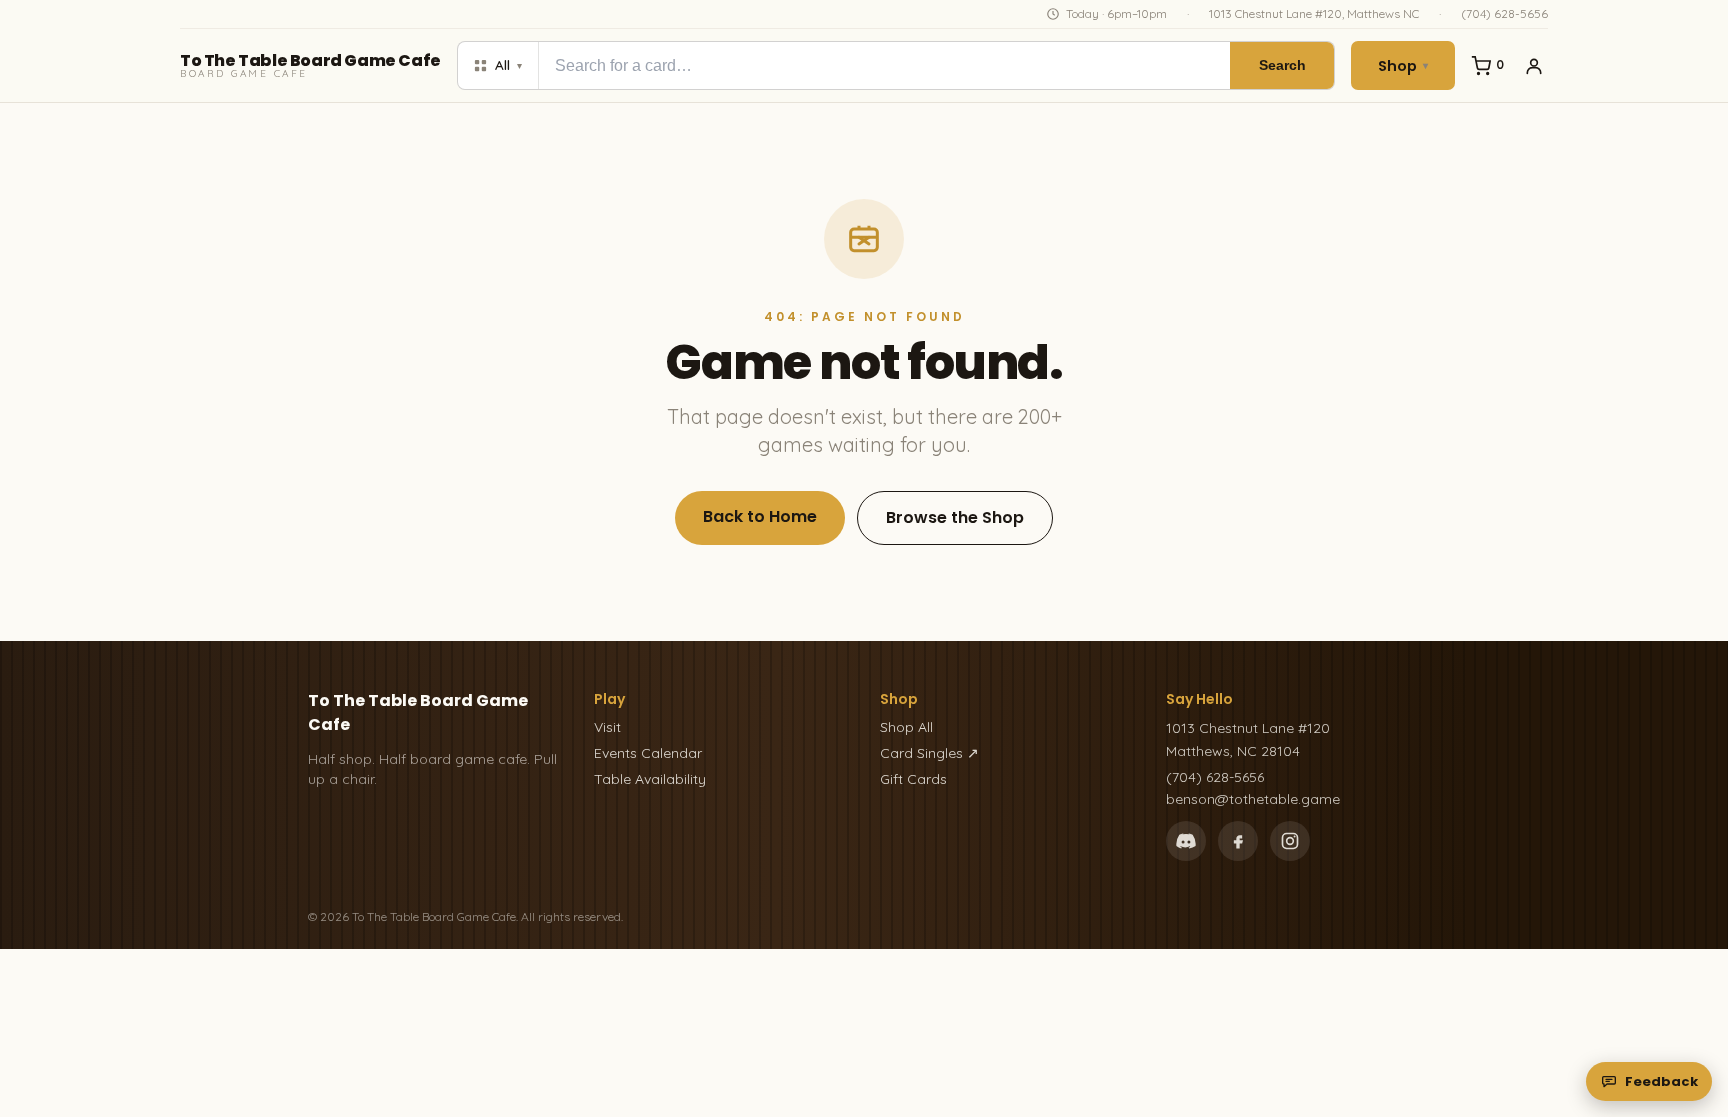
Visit (607, 727)
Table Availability (650, 779)
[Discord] (1186, 841)
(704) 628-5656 (1504, 13)
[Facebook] (1238, 841)
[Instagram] (1290, 841)
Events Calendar (648, 753)
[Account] (1534, 66)
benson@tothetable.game (1253, 799)
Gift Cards (913, 779)
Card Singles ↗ (929, 753)
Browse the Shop (955, 517)
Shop (1403, 66)
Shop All (906, 727)
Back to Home (760, 516)
